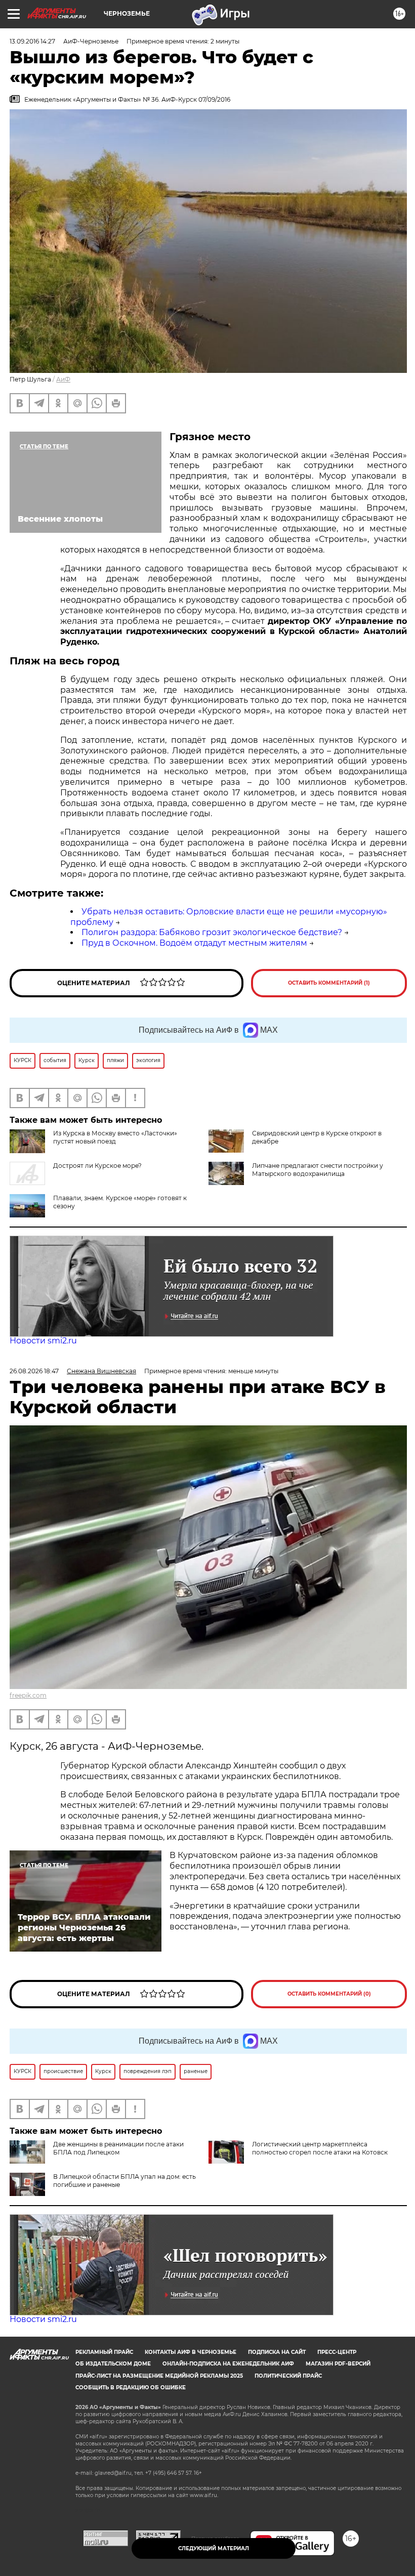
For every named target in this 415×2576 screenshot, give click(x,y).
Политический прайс (288, 2376)
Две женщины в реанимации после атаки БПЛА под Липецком (118, 2148)
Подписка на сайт (277, 2352)
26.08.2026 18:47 (34, 1371)
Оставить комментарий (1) (329, 983)
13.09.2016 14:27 (32, 41)
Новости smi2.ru (43, 1341)
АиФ (63, 379)
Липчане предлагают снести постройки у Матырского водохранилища (318, 1170)
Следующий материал (214, 2548)
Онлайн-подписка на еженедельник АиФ (228, 2364)
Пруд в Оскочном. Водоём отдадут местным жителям (194, 943)
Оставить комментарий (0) (329, 1994)
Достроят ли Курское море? (97, 1166)
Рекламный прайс (104, 2352)
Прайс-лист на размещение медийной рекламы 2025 (159, 2376)
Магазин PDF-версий (338, 2364)
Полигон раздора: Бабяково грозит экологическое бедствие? (212, 932)
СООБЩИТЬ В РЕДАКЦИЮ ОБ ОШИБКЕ (131, 2388)
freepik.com (28, 1695)
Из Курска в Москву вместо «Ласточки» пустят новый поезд (115, 1137)
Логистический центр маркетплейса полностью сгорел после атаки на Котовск (320, 2148)
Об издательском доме (113, 2364)
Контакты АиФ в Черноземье (191, 2352)
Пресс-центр (337, 2352)
